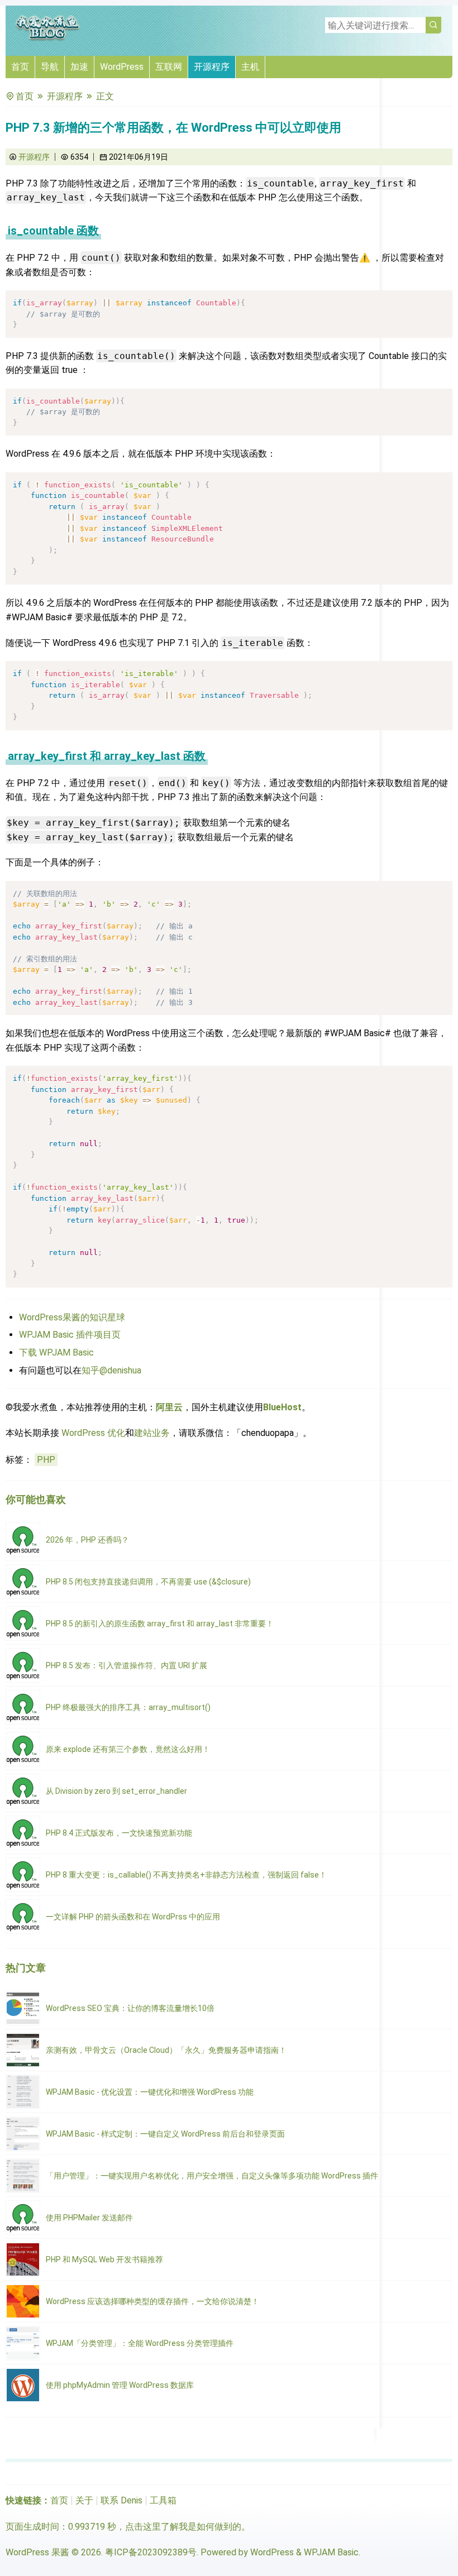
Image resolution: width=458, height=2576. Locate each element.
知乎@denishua (111, 1370)
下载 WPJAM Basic (56, 1352)
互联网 (169, 67)
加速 (79, 67)
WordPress (122, 67)
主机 (250, 67)
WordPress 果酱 (37, 2552)
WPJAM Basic (331, 2552)
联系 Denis (121, 2500)
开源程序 (212, 67)
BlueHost (282, 1407)
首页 (20, 67)
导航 (50, 67)
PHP (46, 1460)
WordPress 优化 (93, 1433)
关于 (84, 2500)
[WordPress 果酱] (47, 39)
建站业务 (152, 1433)
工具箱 (163, 2500)
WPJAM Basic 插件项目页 (70, 1335)
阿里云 (169, 1407)
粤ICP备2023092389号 (151, 2552)
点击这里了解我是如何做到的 (183, 2527)
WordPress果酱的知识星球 (72, 1317)
